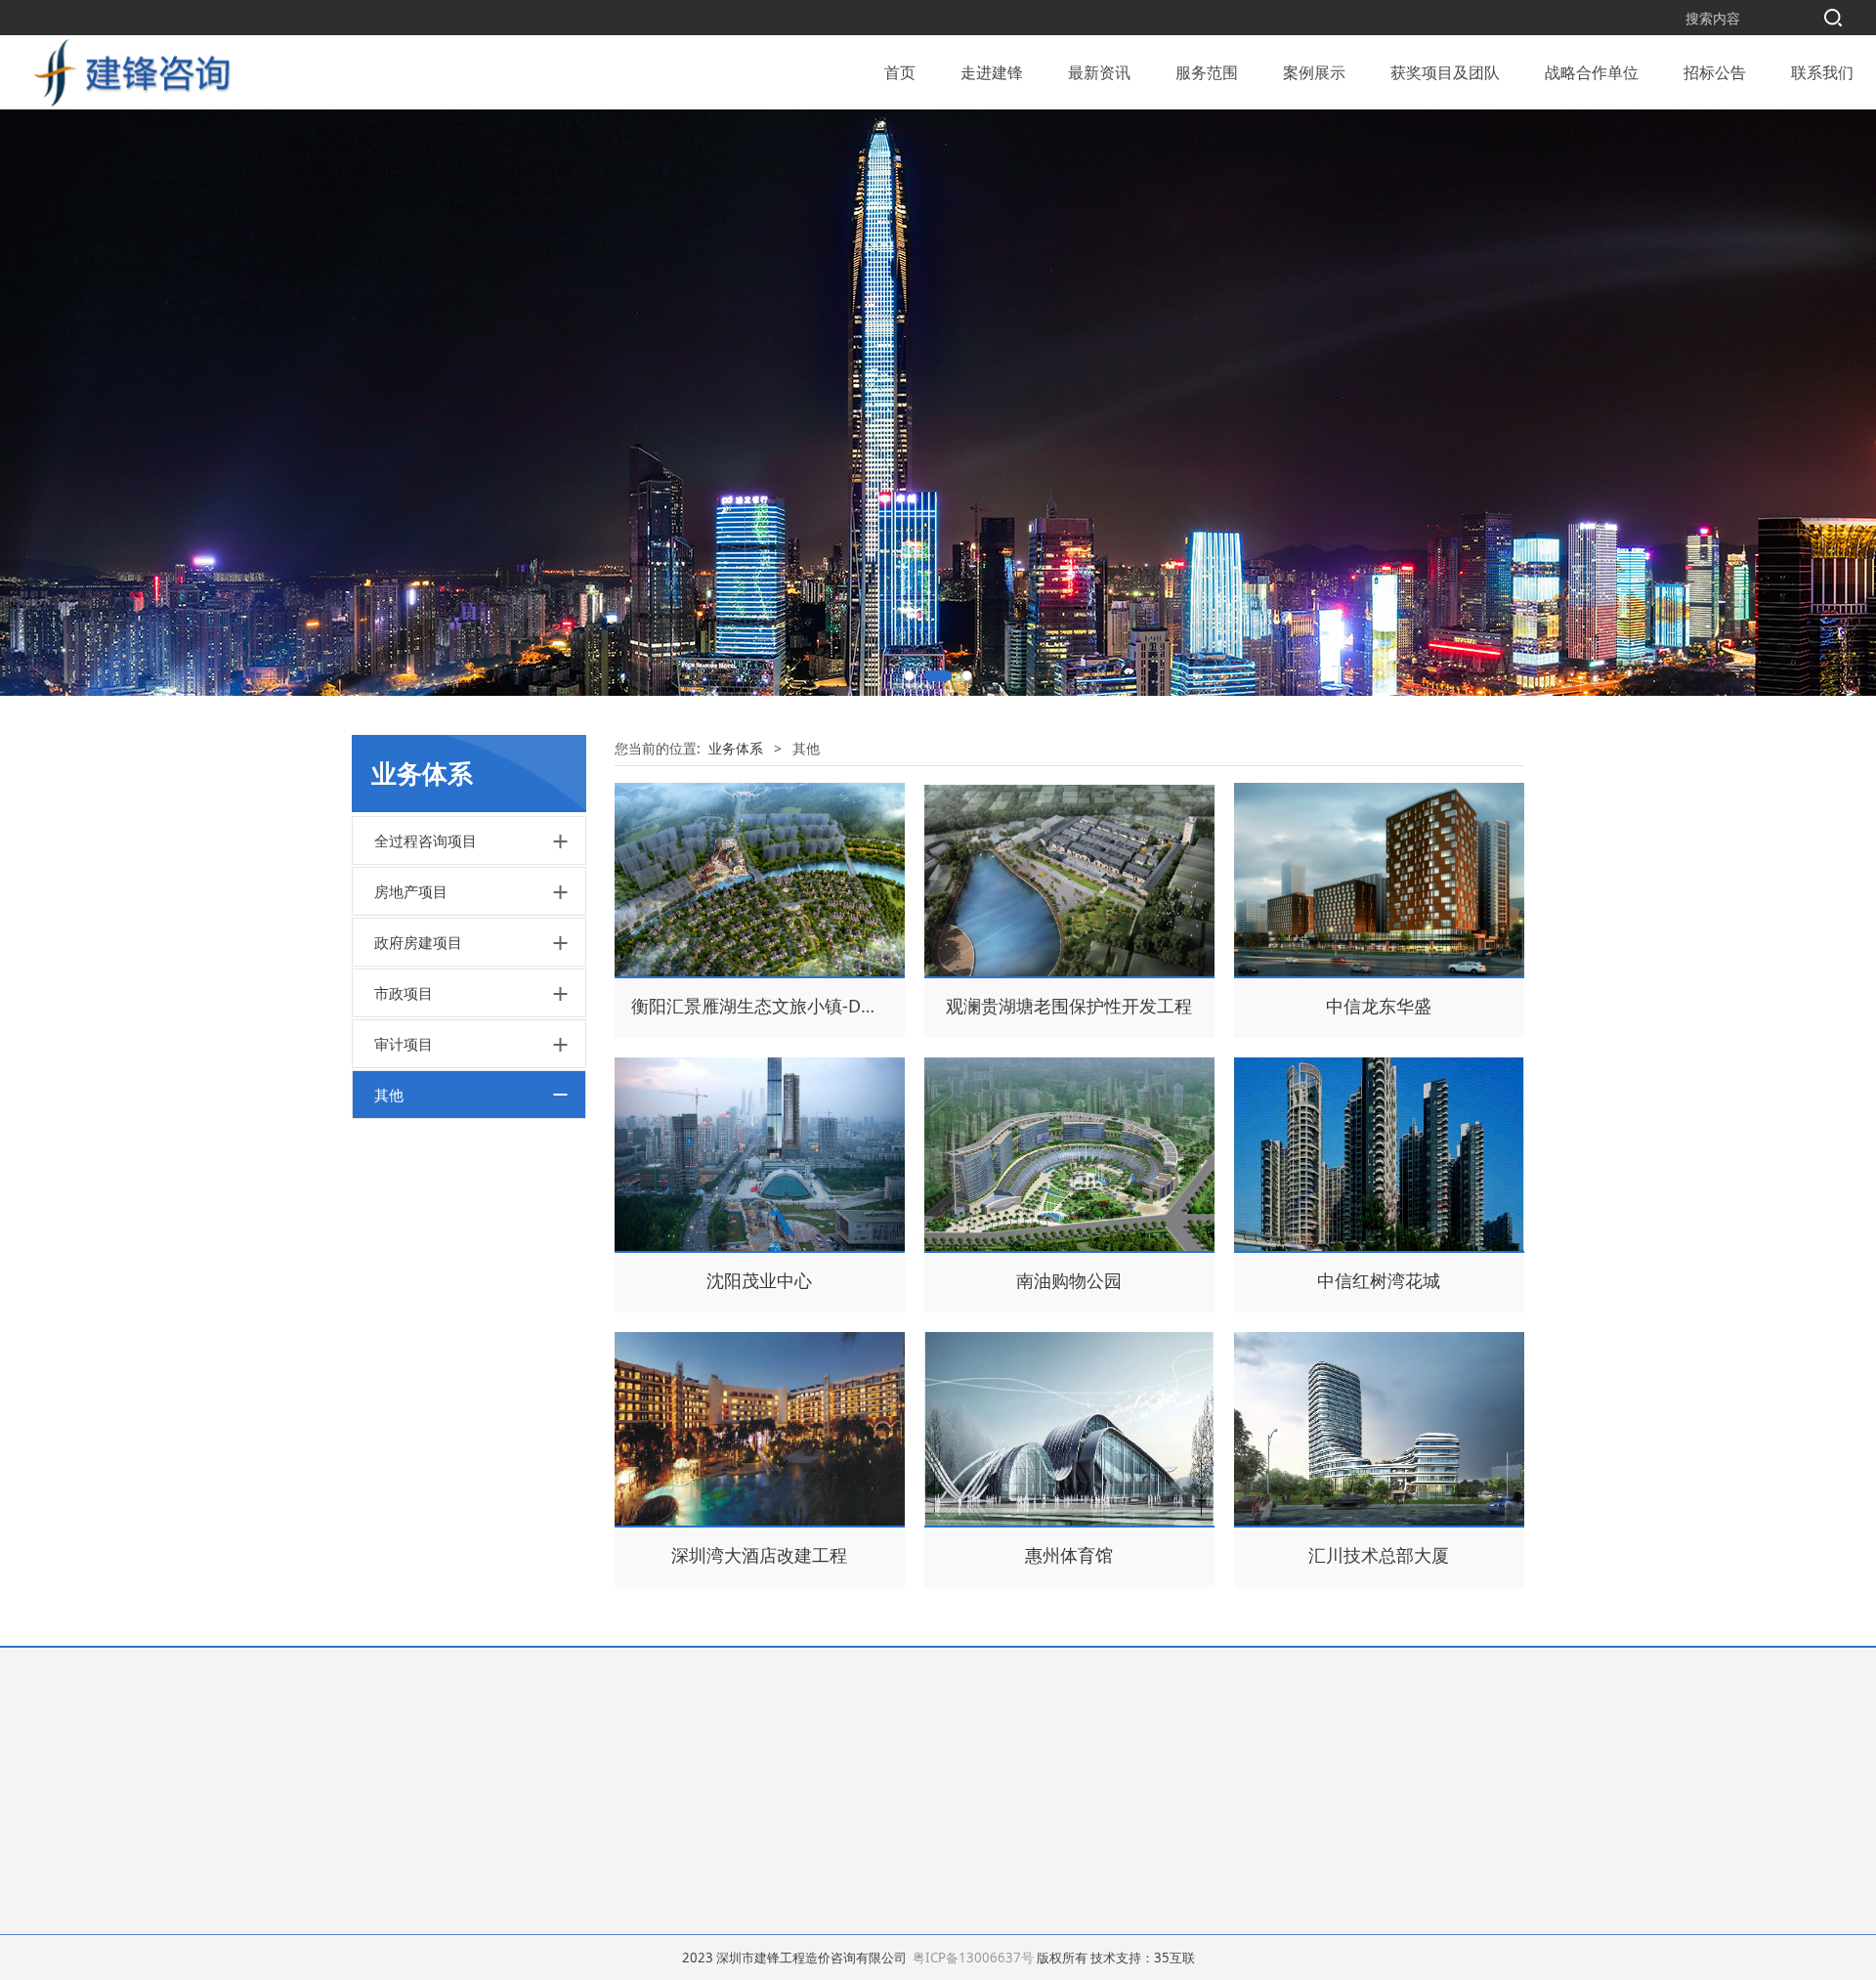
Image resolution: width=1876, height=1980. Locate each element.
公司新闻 (798, 1737)
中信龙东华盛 (1379, 1006)
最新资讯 (1099, 72)
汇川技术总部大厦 (1379, 1555)
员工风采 (379, 1762)
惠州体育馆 (1069, 1555)
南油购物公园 (1069, 1280)
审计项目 (404, 1044)
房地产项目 (411, 891)
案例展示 (1314, 72)
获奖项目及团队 (1445, 72)
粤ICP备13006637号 (973, 1958)
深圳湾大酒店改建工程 (759, 1555)
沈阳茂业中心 (759, 1280)
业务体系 (736, 748)
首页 (900, 72)
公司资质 (379, 1836)
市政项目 (404, 993)
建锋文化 (379, 1786)
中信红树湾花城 (1379, 1280)
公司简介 (379, 1737)
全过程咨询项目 (426, 840)
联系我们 (1822, 72)
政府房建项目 (418, 942)
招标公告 (1715, 72)
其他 (389, 1095)
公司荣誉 (379, 1811)
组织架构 (379, 1860)
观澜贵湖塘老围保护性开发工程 (1069, 1006)
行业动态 (798, 1762)
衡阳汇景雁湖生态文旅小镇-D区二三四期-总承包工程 (837, 1006)
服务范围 (1207, 72)
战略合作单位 (1592, 72)
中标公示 (963, 1762)
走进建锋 (992, 72)
